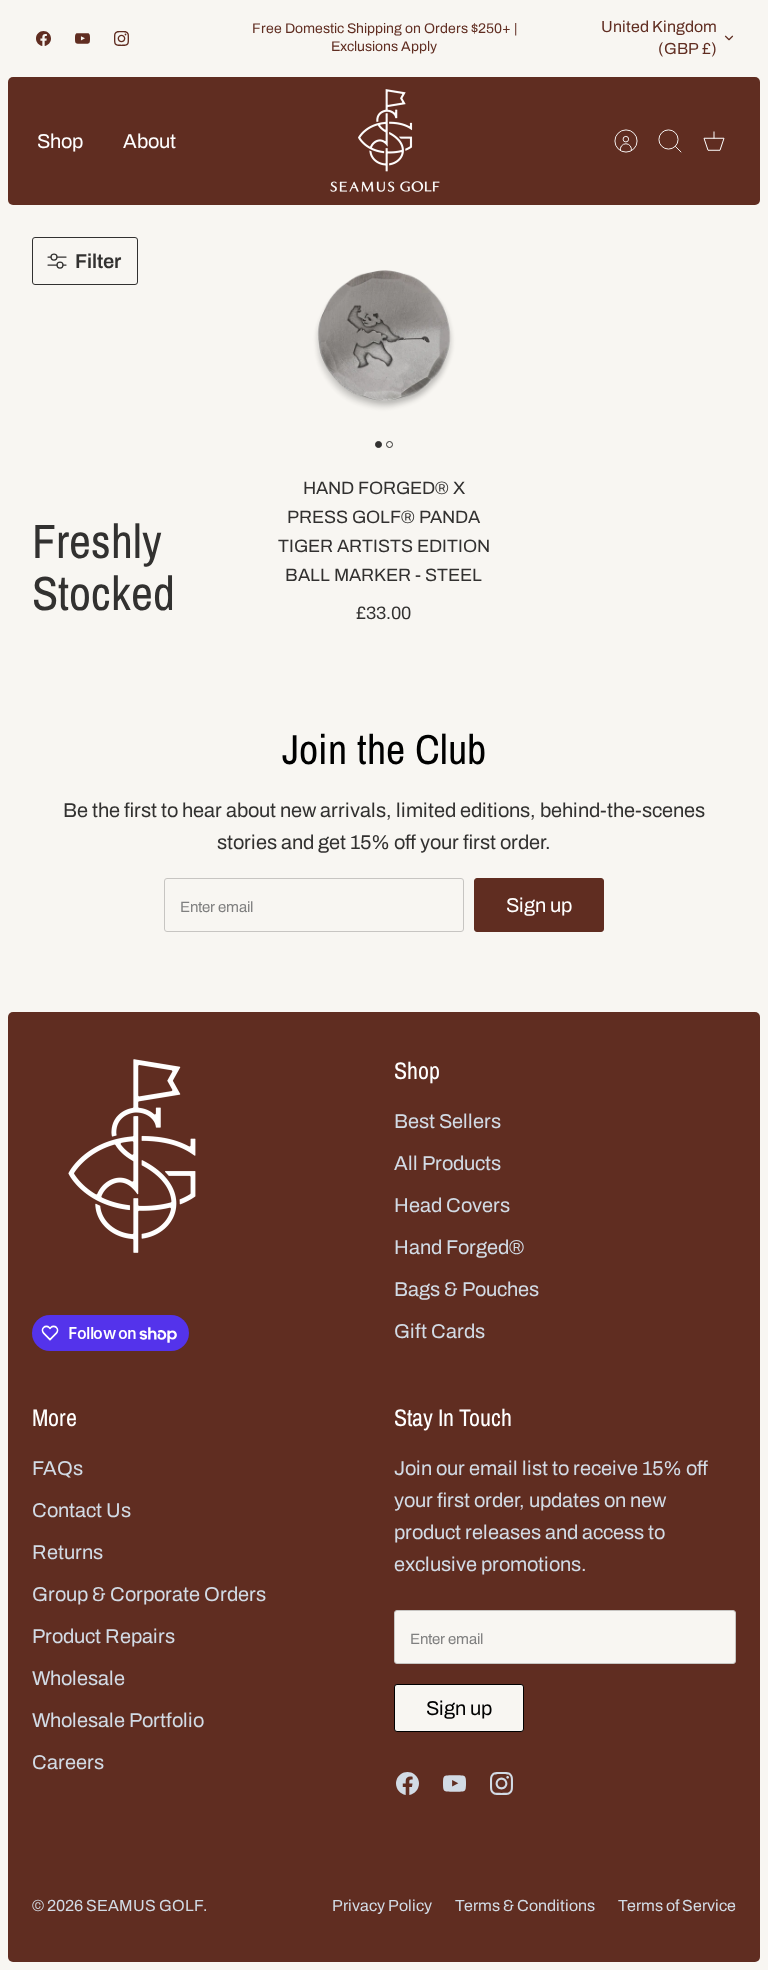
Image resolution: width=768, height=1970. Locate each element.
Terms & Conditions (525, 1905)
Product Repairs (103, 1636)
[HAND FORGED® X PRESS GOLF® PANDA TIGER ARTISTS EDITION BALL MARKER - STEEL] (383, 335)
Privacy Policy (382, 1905)
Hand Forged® (459, 1247)
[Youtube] (82, 38)
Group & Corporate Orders (149, 1594)
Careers (68, 1762)
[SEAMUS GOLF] (385, 141)
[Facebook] (43, 38)
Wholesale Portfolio (118, 1720)
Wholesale (78, 1678)
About (149, 141)
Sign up (539, 905)
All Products (447, 1163)
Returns (67, 1552)
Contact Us (81, 1510)
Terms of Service (677, 1905)
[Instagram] (121, 38)
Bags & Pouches (466, 1289)
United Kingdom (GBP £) (659, 37)
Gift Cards (439, 1331)
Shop (60, 141)
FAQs (57, 1468)
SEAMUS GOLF (144, 1905)
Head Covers (452, 1205)
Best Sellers (447, 1121)
